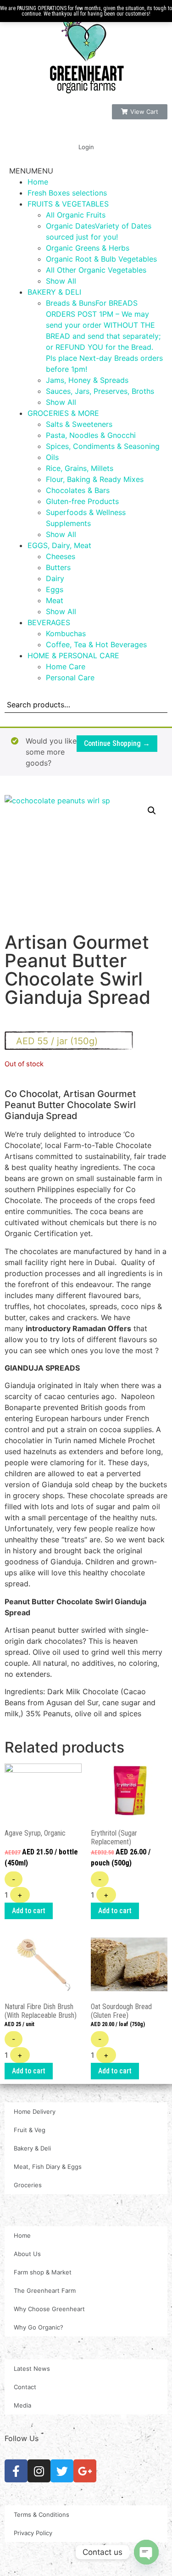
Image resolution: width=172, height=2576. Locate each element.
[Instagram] (39, 2471)
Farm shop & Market (43, 2272)
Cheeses (61, 556)
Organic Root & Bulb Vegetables (101, 259)
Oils (52, 457)
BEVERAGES (49, 622)
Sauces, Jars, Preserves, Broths (100, 391)
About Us (27, 2254)
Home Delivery (35, 2111)
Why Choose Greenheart (49, 2309)
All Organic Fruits (76, 215)
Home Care (66, 666)
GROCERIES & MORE (63, 413)
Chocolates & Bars (78, 490)
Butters (58, 567)
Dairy (55, 578)
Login (86, 147)
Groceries (28, 2185)
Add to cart (29, 1911)
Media (22, 2405)
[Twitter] (62, 2471)
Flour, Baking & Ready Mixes (95, 479)
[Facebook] (16, 2471)
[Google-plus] (85, 2471)
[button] (140, 112)
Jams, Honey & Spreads (87, 380)
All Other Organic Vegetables (96, 270)
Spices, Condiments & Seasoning (103, 446)
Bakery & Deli (32, 2148)
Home (38, 182)
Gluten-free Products (82, 501)
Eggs (55, 589)
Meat (55, 600)
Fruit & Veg (30, 2130)
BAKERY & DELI (54, 292)
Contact (25, 2387)
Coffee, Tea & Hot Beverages (96, 644)
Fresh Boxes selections (67, 193)
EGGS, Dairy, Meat (59, 545)
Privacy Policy (33, 2533)
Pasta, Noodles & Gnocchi (91, 435)
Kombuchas (66, 633)
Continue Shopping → (117, 743)
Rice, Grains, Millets (80, 468)
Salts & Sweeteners (79, 424)
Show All (61, 281)
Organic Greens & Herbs (88, 248)
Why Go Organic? (39, 2327)
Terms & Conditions (42, 2514)
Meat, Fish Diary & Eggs (48, 2167)
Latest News (32, 2369)
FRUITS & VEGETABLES (68, 204)
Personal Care (70, 678)
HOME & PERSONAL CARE (73, 655)
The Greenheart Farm (45, 2290)
